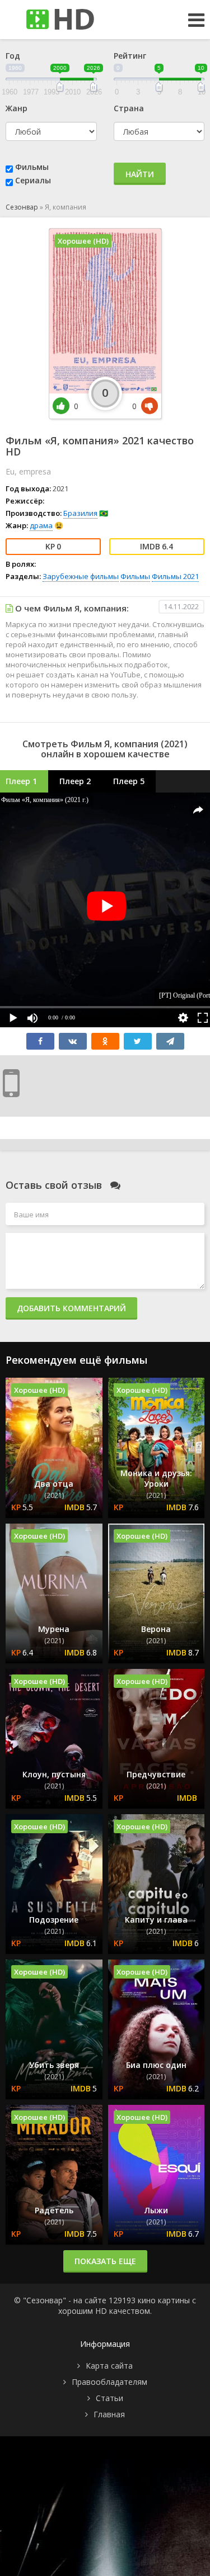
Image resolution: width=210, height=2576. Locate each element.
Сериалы (33, 180)
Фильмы (32, 167)
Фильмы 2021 (175, 576)
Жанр (17, 108)
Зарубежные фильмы (81, 576)
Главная (109, 2414)
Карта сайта (109, 2366)
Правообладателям (109, 2382)
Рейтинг (130, 56)
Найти (140, 174)
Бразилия (80, 513)
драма (41, 525)
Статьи (109, 2398)
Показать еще (105, 2261)
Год (13, 56)
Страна (129, 108)
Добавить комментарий (71, 1308)
